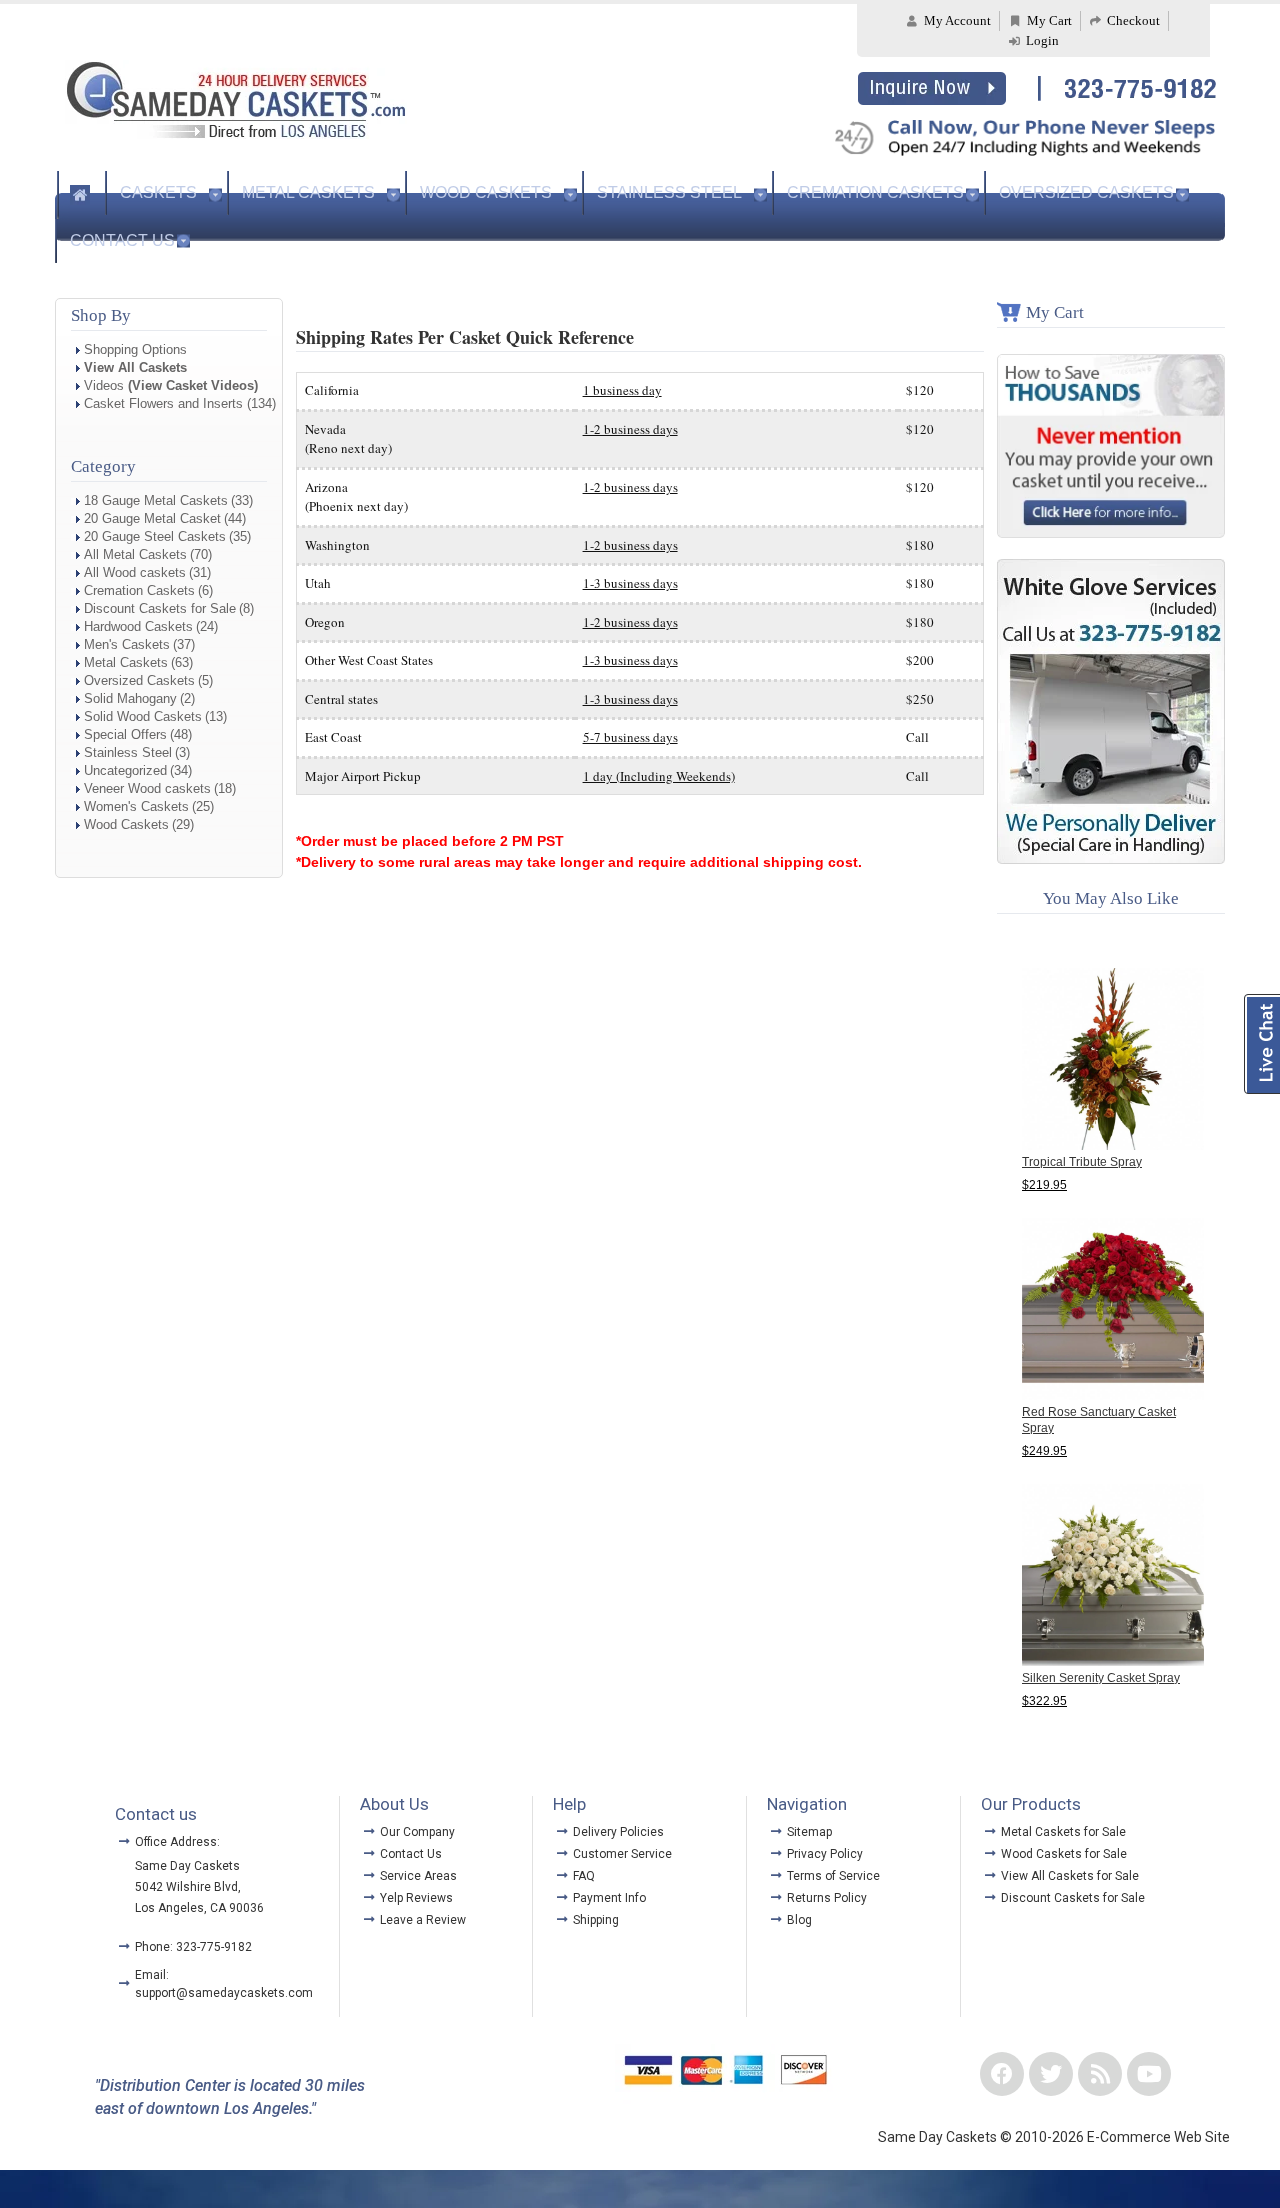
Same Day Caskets (187, 1866)
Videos (171, 385)
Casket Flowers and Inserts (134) (180, 403)
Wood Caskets (486, 192)
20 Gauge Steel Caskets (155, 536)
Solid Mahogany (130, 698)
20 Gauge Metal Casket (152, 518)
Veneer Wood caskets (147, 788)
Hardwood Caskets (138, 626)
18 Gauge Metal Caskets (156, 500)
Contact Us (122, 240)
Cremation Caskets (875, 192)
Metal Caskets (308, 192)
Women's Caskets (136, 806)
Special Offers (125, 734)
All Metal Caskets (135, 554)
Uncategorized (125, 770)
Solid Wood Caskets (143, 716)
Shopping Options (135, 349)
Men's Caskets (127, 644)
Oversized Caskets (1086, 192)
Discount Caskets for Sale (160, 608)
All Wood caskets (135, 572)
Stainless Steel (669, 192)
